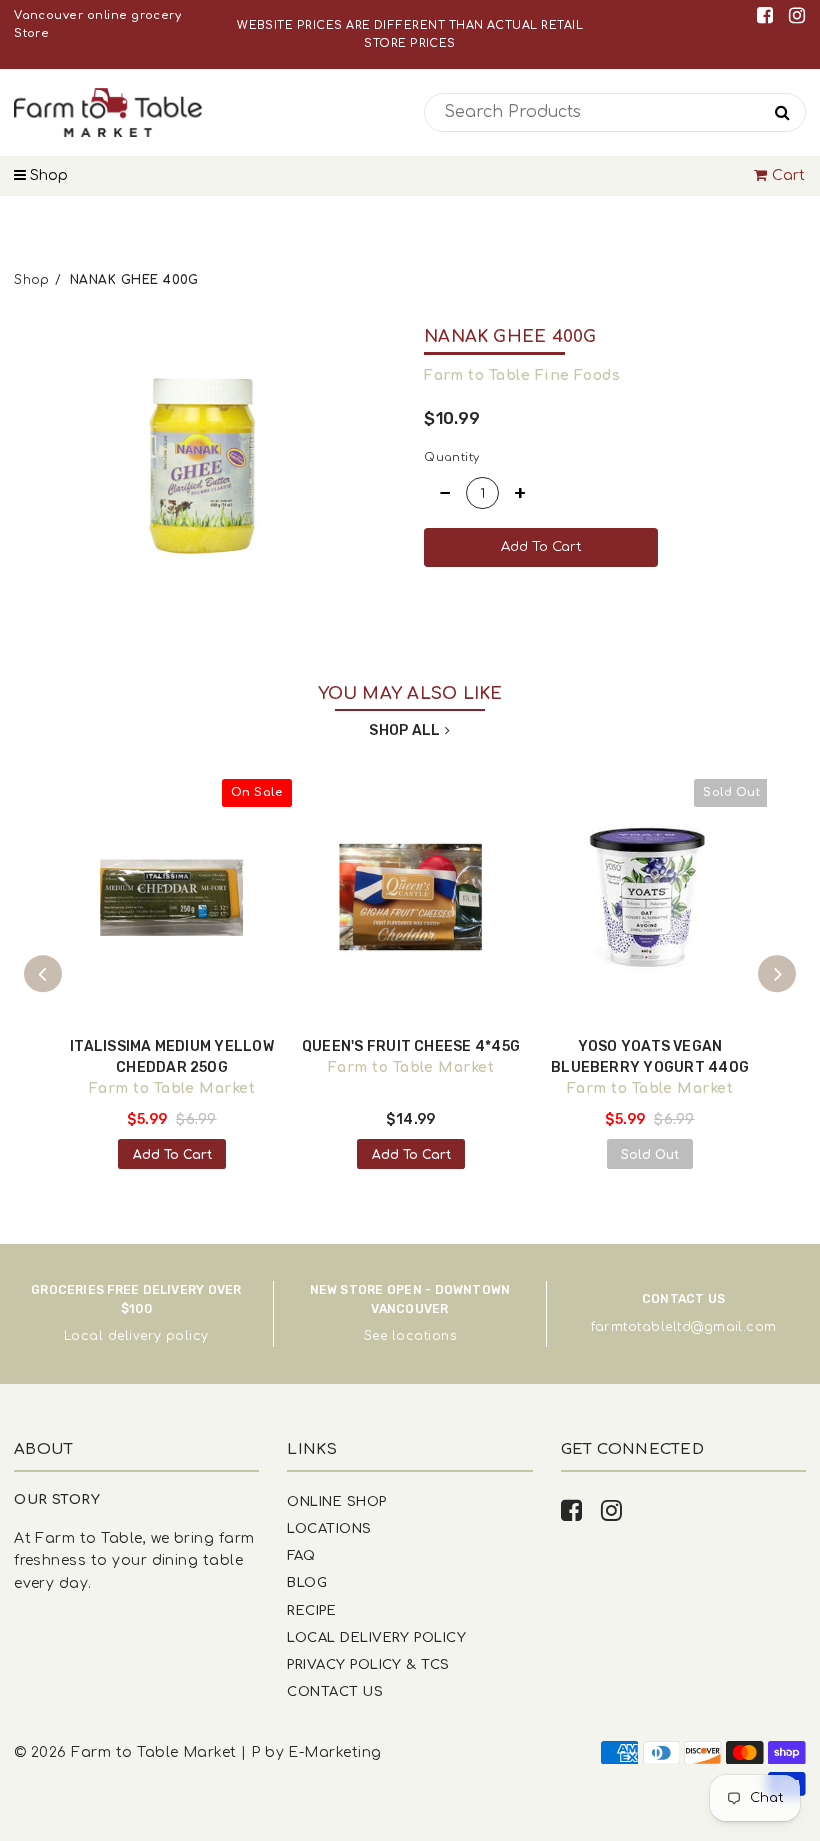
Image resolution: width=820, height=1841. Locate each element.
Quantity (452, 457)
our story (57, 1499)
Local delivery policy (136, 1336)
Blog (307, 1582)
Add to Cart (172, 1155)
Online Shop (336, 1501)
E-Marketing (334, 1752)
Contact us (335, 1691)
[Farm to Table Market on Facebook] (768, 15)
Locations (329, 1528)
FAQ (301, 1555)
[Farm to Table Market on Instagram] (797, 15)
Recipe (311, 1610)
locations (424, 1336)
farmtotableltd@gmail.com (684, 1327)
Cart (789, 175)
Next (777, 974)
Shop (47, 175)
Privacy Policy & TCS (368, 1664)
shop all (404, 730)
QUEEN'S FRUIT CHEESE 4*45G (411, 1046)
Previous (43, 974)
